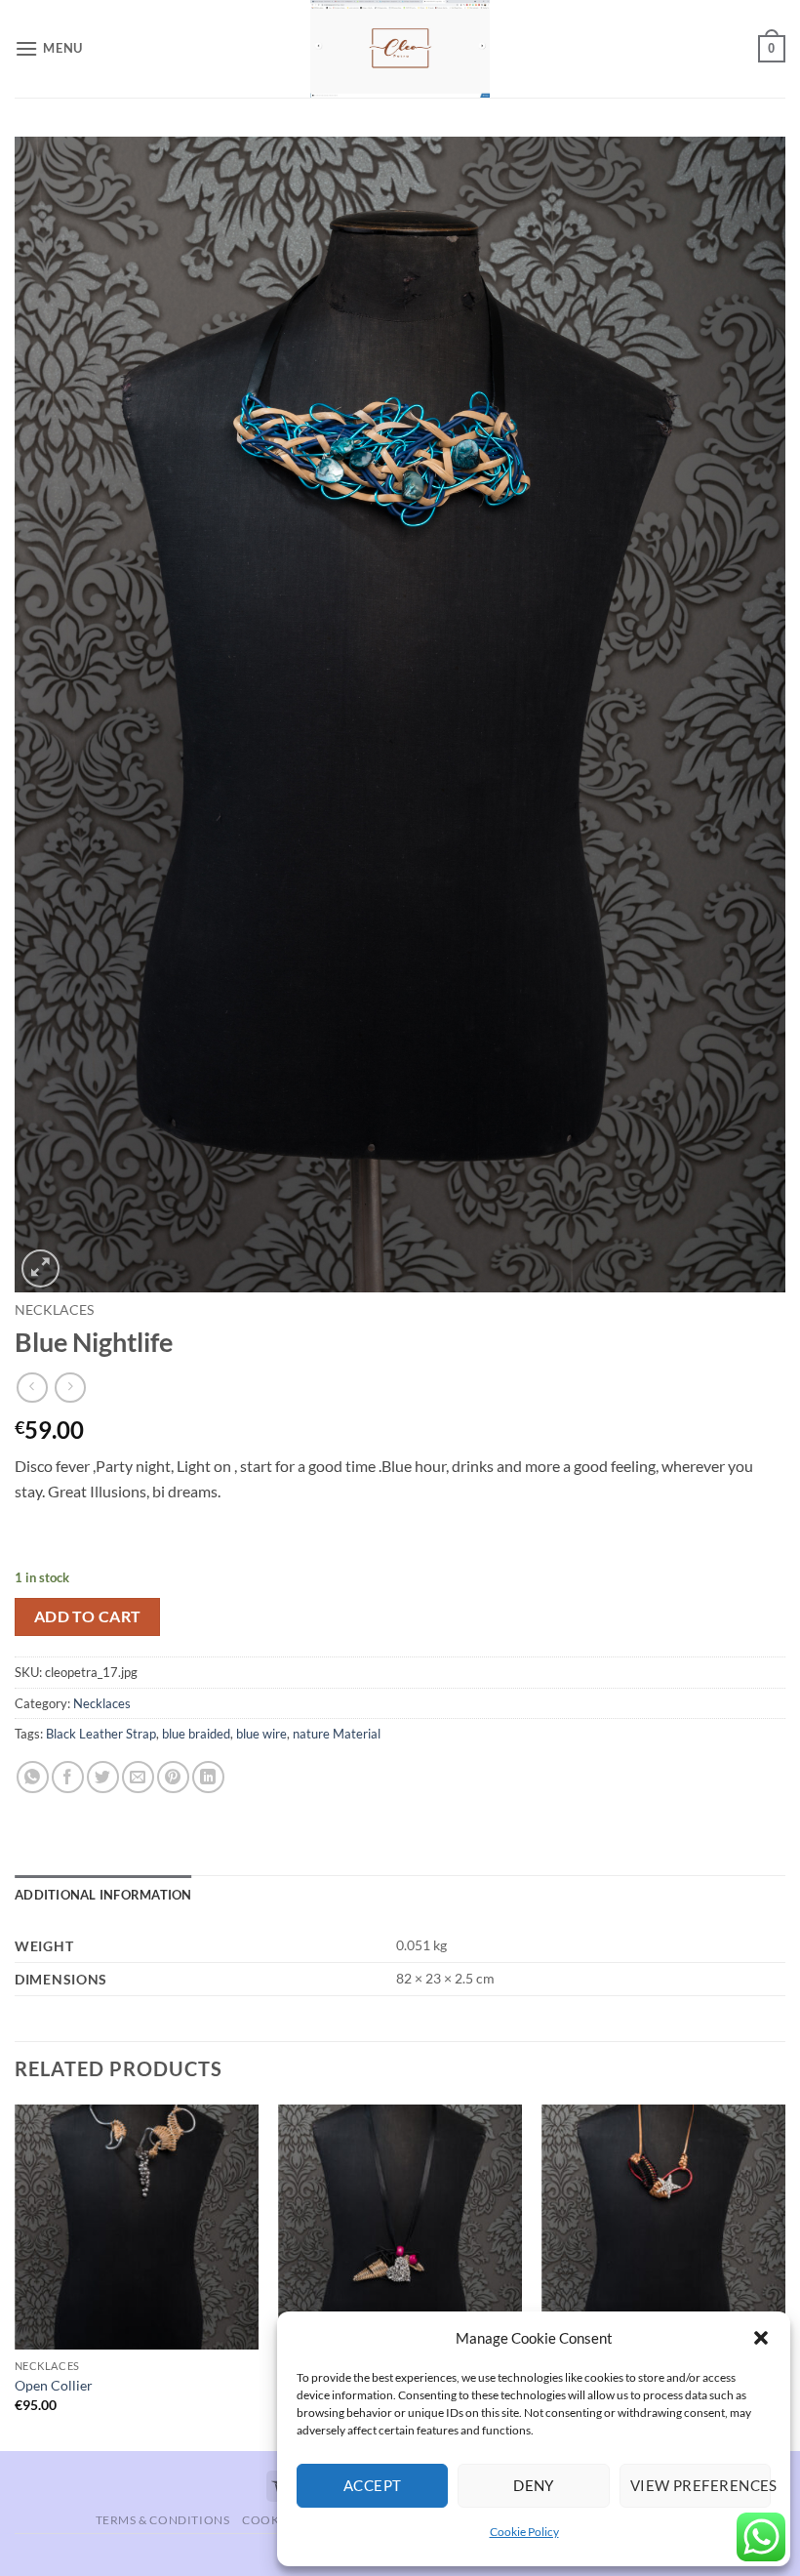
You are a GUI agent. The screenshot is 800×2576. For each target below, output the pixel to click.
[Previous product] (70, 1388)
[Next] (784, 2276)
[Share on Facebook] (68, 1777)
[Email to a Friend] (138, 1777)
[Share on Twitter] (103, 1777)
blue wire (261, 1734)
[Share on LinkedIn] (208, 1777)
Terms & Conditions (163, 2520)
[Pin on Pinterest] (173, 1777)
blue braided (196, 1734)
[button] (761, 2338)
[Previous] (16, 2276)
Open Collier (54, 2385)
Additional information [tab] (103, 1895)
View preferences (700, 2485)
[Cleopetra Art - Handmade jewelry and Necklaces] (400, 49)
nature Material (337, 1734)
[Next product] (32, 1388)
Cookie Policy (524, 2532)
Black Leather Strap (101, 1734)
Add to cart (88, 1616)
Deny (534, 2485)
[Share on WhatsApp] (33, 1777)
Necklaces (54, 1310)
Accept (373, 2485)
